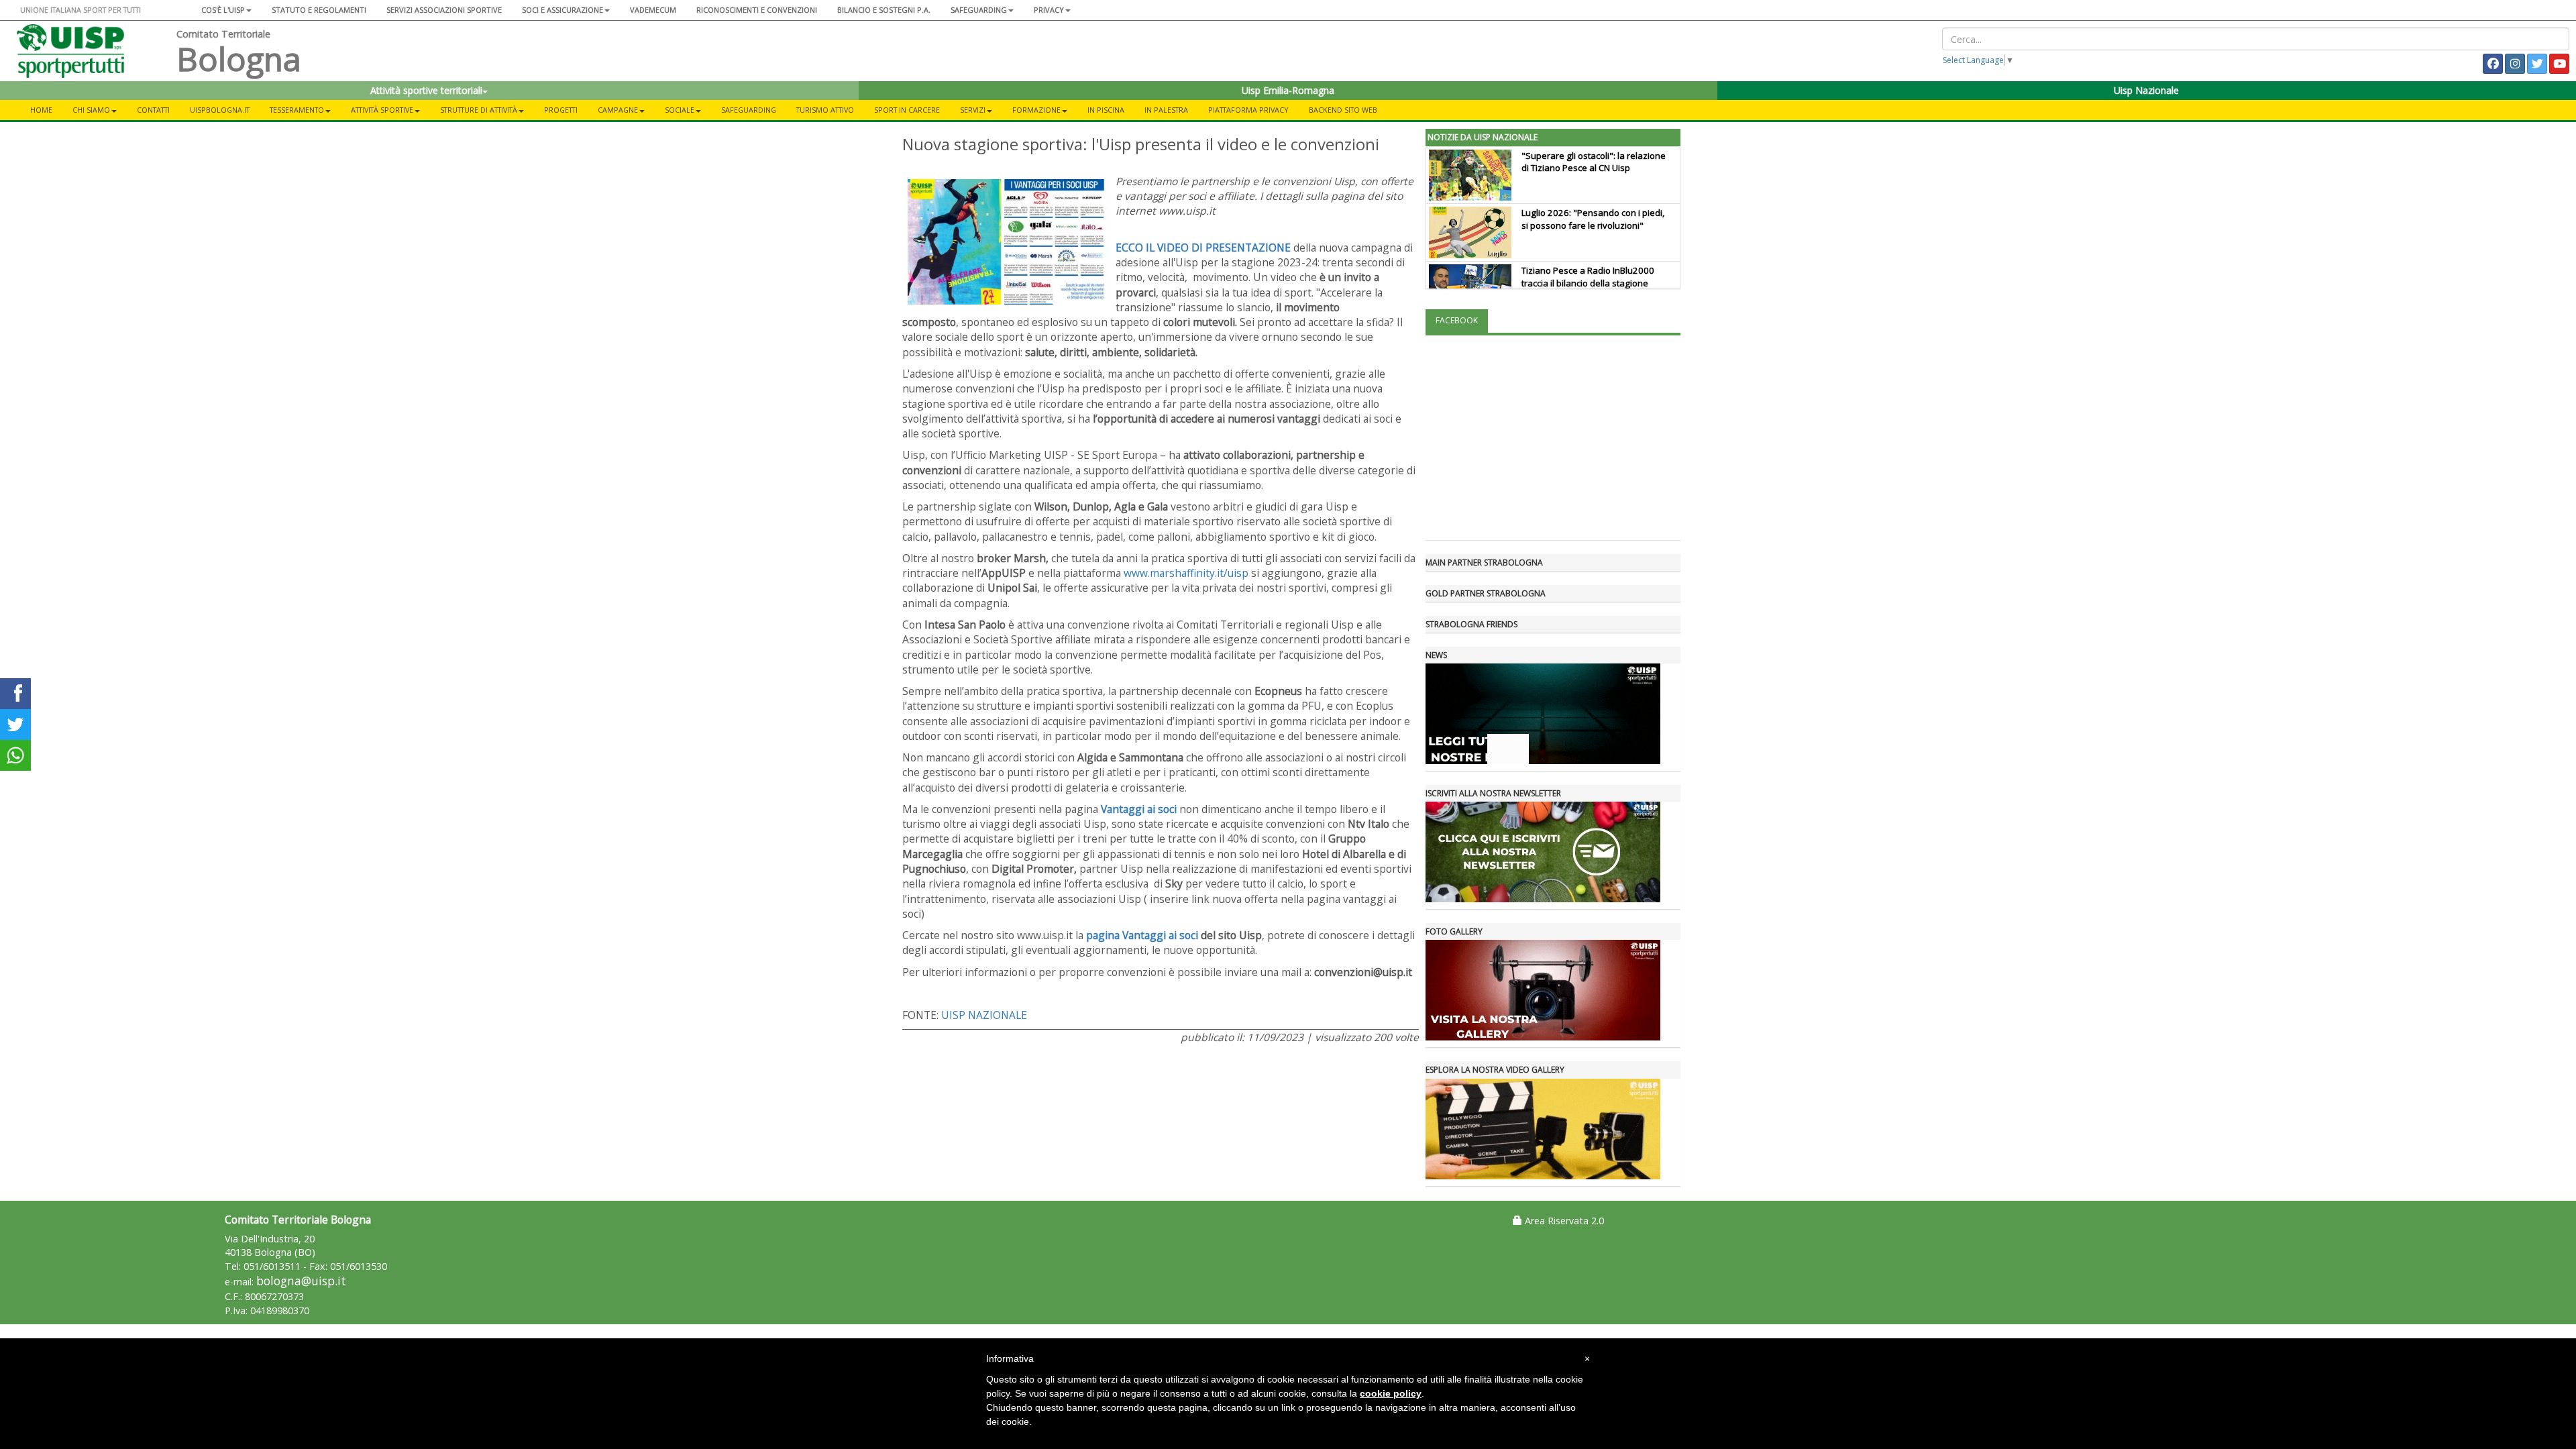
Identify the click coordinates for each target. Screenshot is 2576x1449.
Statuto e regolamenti (319, 10)
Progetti (561, 110)
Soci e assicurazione (562, 10)
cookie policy (1391, 1393)
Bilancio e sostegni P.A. (884, 10)
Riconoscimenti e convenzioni (757, 10)
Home (41, 110)
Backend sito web (1343, 110)
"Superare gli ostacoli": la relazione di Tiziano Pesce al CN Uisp (1594, 162)
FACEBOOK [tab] (1457, 320)
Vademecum (653, 10)
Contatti (153, 110)
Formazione (1036, 110)
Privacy (1049, 10)
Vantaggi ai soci (1139, 809)
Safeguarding (749, 110)
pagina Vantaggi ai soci (1142, 935)
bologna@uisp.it (301, 1281)
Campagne (618, 110)
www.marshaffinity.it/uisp (1186, 573)
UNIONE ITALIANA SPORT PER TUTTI (80, 10)
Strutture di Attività (479, 110)
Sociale (680, 110)
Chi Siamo (91, 110)
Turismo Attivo (825, 110)
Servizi (973, 110)
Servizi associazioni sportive (444, 10)
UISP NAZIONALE (984, 1015)
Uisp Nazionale (2146, 90)
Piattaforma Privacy (1248, 110)
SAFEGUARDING (979, 10)
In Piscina (1106, 110)
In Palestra (1166, 110)
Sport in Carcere (907, 110)
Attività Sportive (382, 110)
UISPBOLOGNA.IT (220, 110)
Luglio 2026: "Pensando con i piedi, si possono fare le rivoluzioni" (1593, 219)
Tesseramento (297, 110)
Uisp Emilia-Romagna (1288, 90)
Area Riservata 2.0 (1563, 1221)
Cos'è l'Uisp (223, 10)
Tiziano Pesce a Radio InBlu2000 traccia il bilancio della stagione (1588, 277)
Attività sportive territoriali (426, 90)
